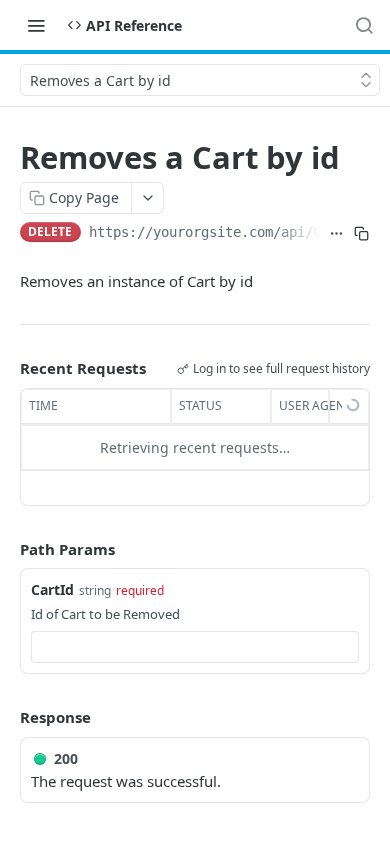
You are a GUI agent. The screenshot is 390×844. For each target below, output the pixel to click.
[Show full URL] (337, 234)
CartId (52, 589)
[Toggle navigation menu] (36, 25)
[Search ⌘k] (364, 25)
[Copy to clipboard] (361, 234)
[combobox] (195, 647)
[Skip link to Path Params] (6, 549)
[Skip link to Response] (6, 718)
